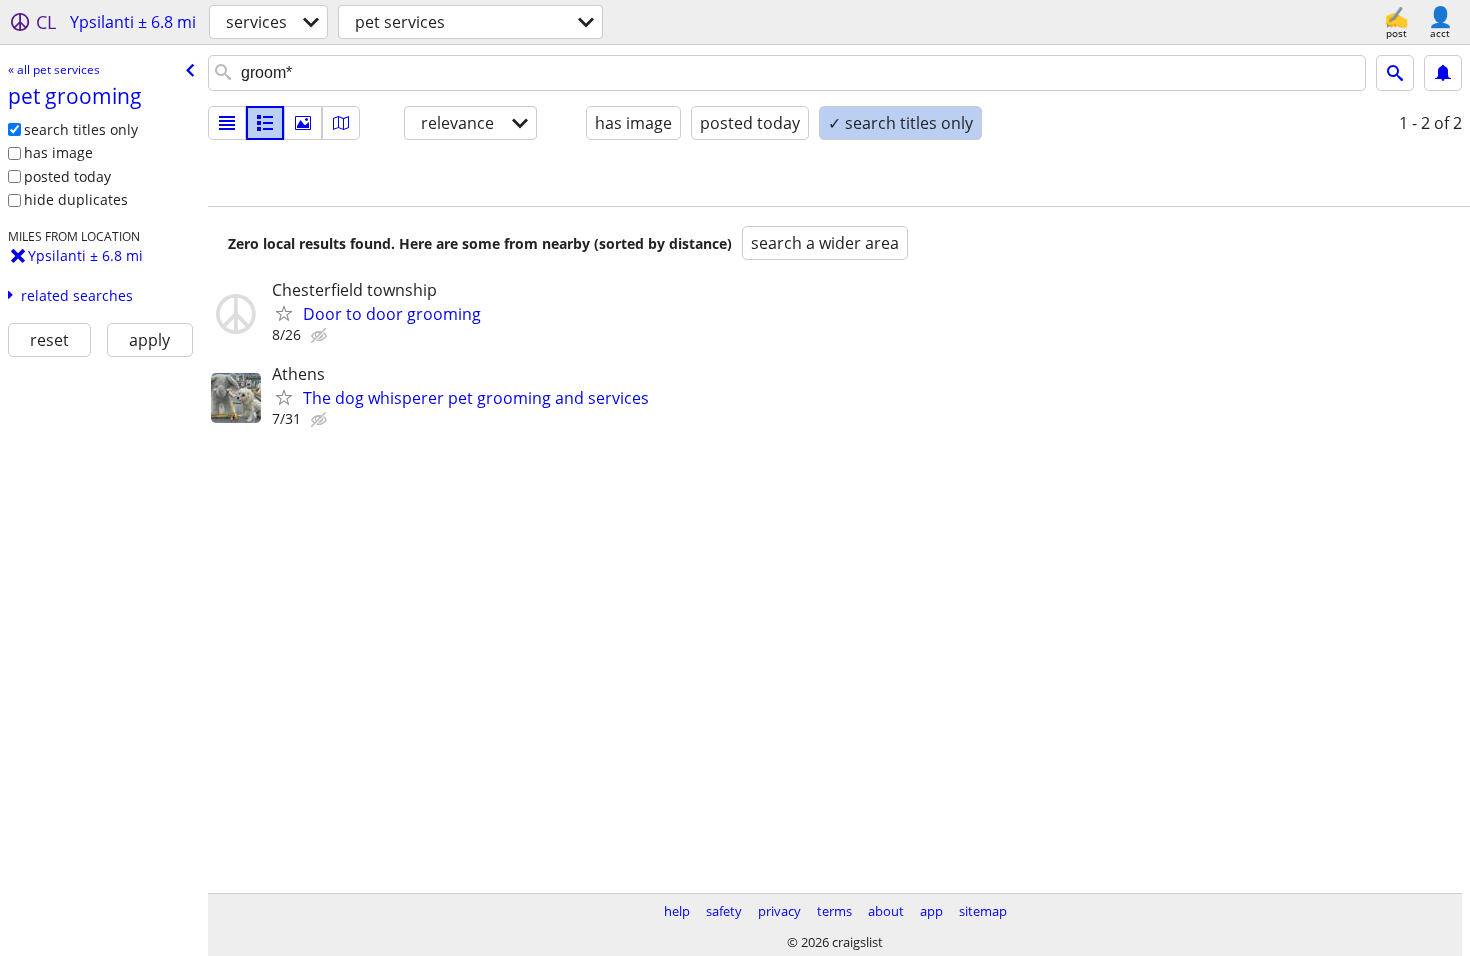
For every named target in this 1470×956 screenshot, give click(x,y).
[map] (341, 123)
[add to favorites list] (284, 313)
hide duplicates (76, 199)
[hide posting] (321, 336)
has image (58, 152)
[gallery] (303, 123)
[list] (227, 123)
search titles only (81, 129)
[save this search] (1443, 73)
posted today (67, 176)
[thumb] (265, 123)
